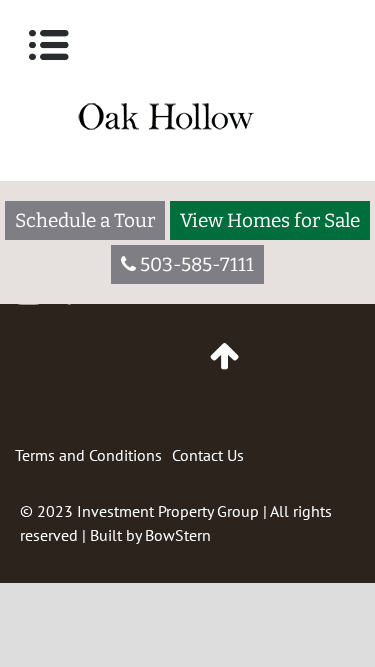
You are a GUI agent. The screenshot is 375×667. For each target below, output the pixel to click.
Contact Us (208, 455)
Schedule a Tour (85, 220)
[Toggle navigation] (49, 45)
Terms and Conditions (88, 455)
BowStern (178, 535)
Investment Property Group (168, 511)
